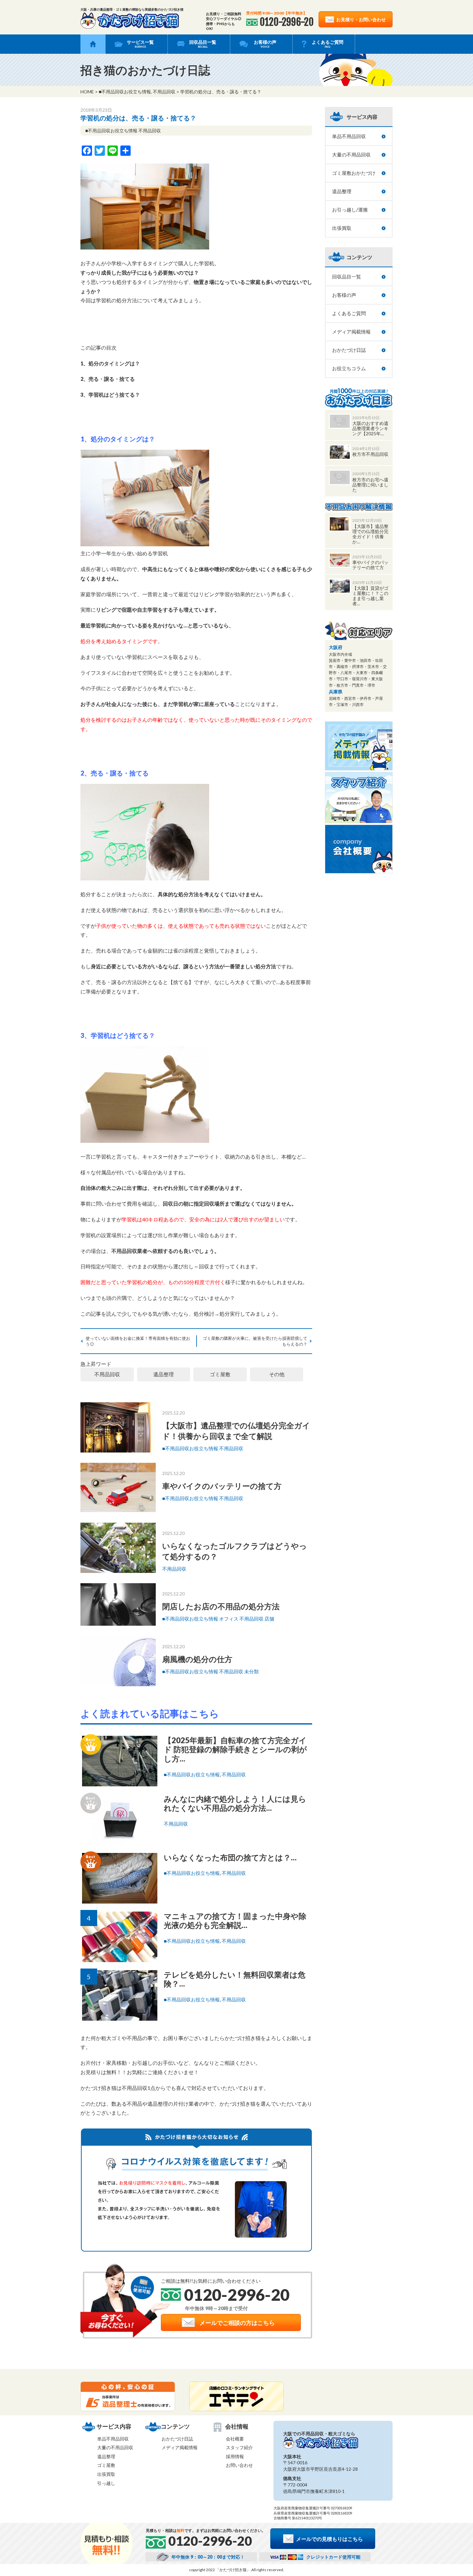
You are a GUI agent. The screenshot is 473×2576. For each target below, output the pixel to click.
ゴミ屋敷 (220, 1374)
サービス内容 (362, 117)
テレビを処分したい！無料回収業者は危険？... (235, 1979)
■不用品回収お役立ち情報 (125, 92)
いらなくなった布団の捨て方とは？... (230, 1857)
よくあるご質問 (328, 44)
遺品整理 (163, 1374)
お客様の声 (265, 44)
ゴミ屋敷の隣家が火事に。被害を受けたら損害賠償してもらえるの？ (255, 1341)
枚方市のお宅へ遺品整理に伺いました (370, 485)
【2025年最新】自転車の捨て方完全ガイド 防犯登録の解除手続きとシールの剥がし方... (235, 1749)
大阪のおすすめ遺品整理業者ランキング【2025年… (370, 428)
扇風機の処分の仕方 (197, 1659)
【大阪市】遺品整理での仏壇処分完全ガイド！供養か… (370, 534)
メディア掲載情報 (351, 332)
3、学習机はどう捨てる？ (110, 395)
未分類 (251, 1671)
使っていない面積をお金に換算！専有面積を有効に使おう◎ (138, 1341)
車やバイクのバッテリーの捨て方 (222, 1486)
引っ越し (106, 2483)
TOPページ (93, 44)
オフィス (229, 1619)
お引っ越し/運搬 (350, 210)
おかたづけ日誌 (349, 350)
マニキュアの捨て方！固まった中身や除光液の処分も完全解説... (235, 1921)
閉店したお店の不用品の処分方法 (221, 1606)
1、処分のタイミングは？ (110, 363)
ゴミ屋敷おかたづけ (354, 173)
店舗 (269, 1619)
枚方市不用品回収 (370, 454)
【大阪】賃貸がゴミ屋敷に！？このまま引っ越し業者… (370, 596)
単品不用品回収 (349, 136)
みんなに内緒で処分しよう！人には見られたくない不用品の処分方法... (235, 1803)
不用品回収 (164, 92)
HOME (87, 92)
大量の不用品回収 (351, 155)
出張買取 (342, 228)
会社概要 (235, 2439)
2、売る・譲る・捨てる (108, 379)
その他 (277, 1374)
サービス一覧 (140, 44)
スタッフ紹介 (239, 2447)
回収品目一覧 (203, 44)
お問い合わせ (239, 2465)
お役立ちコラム (349, 368)
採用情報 (235, 2456)
